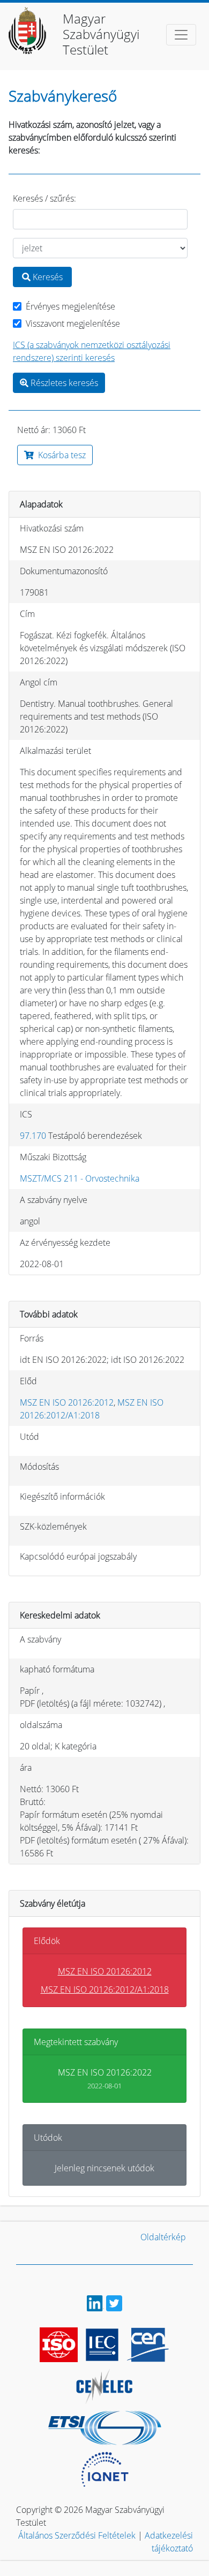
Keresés (47, 277)
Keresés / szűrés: (44, 198)
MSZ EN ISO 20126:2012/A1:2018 (105, 1989)
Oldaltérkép (163, 2237)
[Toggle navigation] (181, 35)
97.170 (33, 1136)
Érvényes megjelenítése (70, 306)
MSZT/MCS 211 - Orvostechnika (80, 1178)
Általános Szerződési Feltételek (77, 2535)
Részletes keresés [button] (63, 383)
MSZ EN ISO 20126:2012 (67, 1402)
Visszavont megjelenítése (73, 323)
